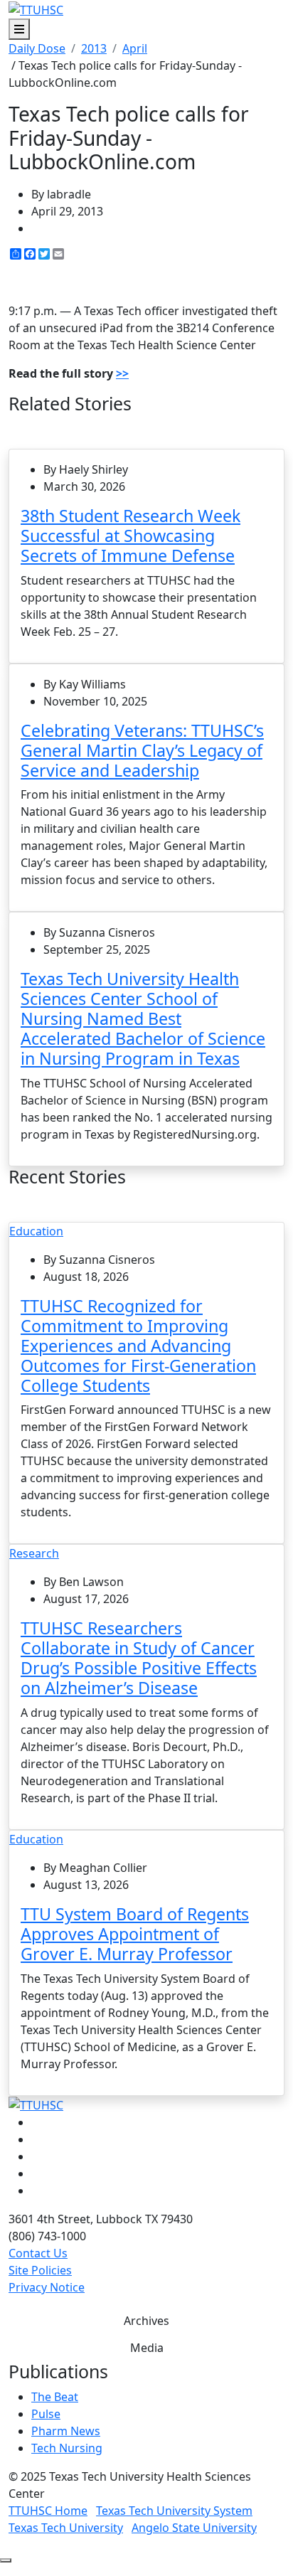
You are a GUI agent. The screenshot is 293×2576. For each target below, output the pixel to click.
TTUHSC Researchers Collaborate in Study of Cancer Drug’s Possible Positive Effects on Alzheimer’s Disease (139, 1658)
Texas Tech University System (174, 2511)
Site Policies (40, 2270)
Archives (146, 2321)
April (135, 48)
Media (147, 2348)
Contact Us (38, 2253)
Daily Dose (37, 48)
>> (122, 373)
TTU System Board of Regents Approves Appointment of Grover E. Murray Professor (135, 1934)
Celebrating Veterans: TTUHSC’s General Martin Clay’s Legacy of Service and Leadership (142, 750)
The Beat (55, 2397)
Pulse (46, 2414)
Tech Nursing (67, 2448)
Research (34, 1553)
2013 (94, 48)
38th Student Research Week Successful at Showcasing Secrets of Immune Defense (130, 536)
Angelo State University (194, 2528)
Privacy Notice (47, 2287)
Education (36, 1231)
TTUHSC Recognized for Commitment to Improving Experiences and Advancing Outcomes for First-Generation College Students (138, 1346)
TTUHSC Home (48, 2511)
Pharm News (66, 2431)
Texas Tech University (66, 2528)
